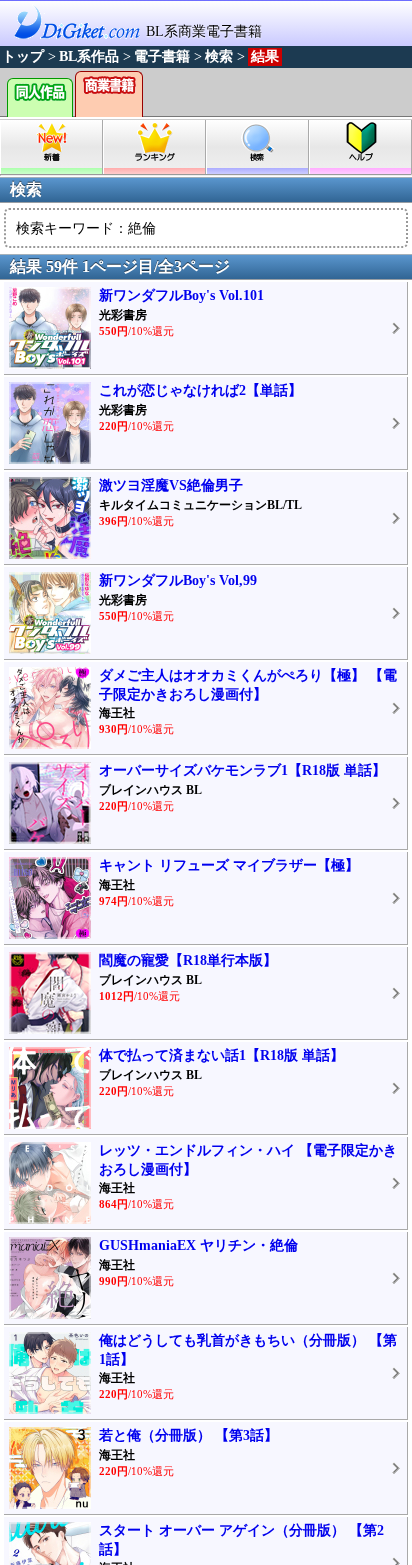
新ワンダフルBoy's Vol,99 (178, 580)
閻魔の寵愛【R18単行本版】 (188, 960)
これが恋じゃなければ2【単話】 (200, 390)
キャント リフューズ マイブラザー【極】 (229, 865)
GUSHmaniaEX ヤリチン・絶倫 (198, 1245)
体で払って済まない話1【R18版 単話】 (221, 1055)
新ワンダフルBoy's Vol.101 (181, 295)
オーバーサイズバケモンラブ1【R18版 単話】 (242, 770)
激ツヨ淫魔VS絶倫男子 (171, 485)
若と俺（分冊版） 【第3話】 (188, 1435)
